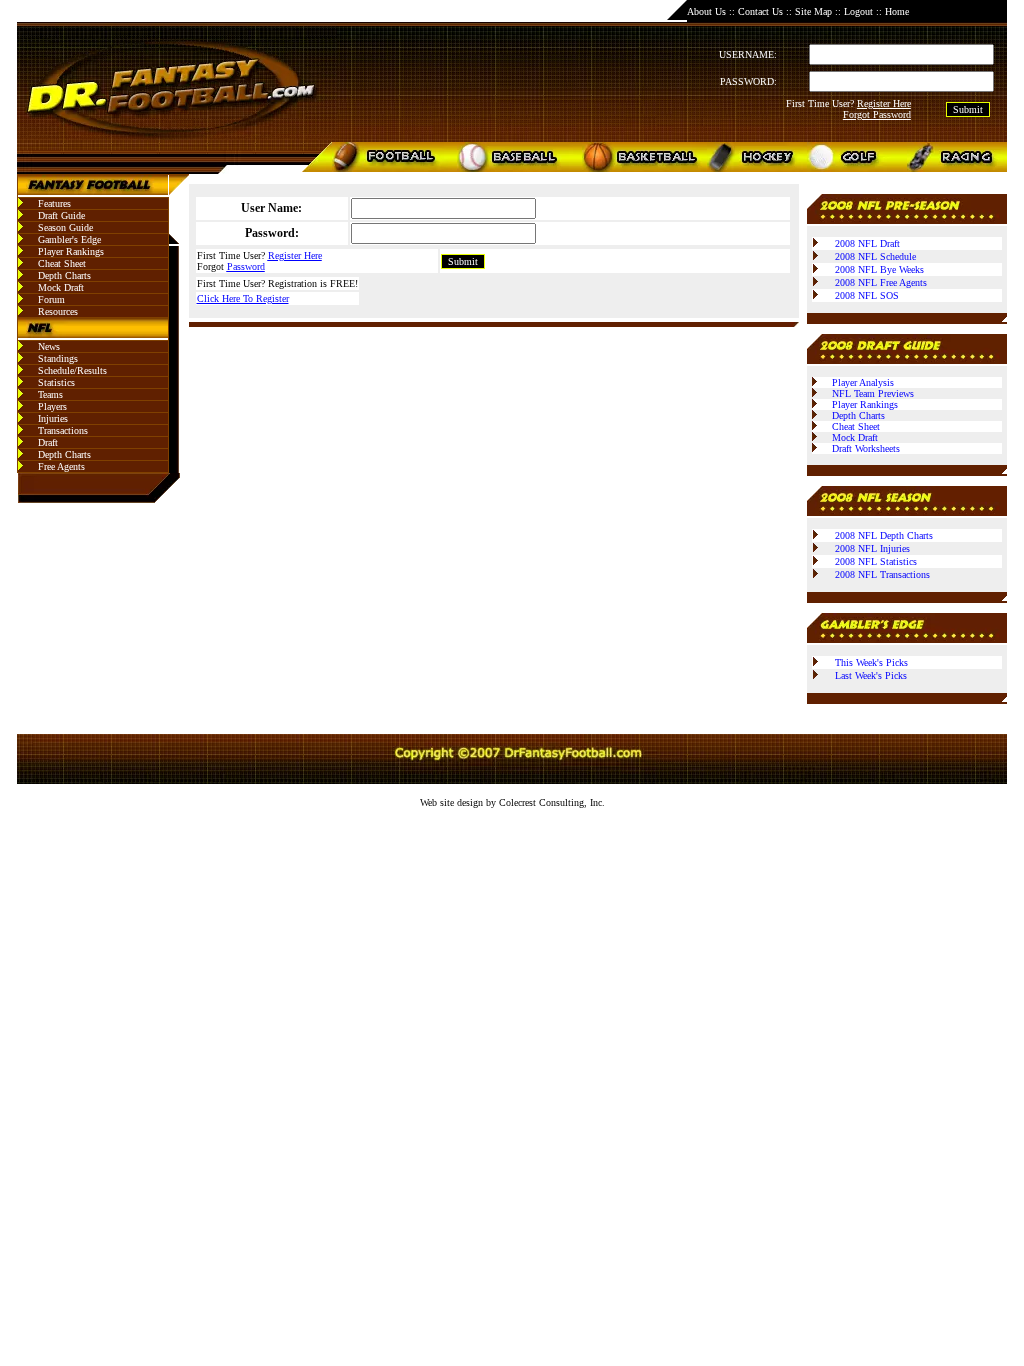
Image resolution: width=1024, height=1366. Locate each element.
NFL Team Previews (873, 393)
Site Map (813, 11)
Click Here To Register (243, 298)
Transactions (63, 430)
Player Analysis (863, 382)
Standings (58, 358)
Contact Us (760, 11)
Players (52, 406)
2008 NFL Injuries (872, 548)
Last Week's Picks (871, 675)
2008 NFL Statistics (876, 561)
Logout (858, 11)
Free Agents (61, 466)
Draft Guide (61, 215)
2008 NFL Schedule (875, 256)
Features (54, 203)
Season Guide (65, 227)
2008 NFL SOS (867, 295)
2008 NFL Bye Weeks (879, 269)
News (49, 346)
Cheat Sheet (62, 263)
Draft (48, 442)
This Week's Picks (871, 662)
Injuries (53, 418)
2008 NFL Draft (867, 243)
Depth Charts (64, 275)
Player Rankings (71, 251)
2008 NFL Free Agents (881, 282)
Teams (50, 394)
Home (897, 11)
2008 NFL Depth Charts (884, 535)
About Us (706, 11)
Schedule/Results (72, 370)
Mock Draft (61, 287)
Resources (58, 311)
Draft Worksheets (866, 448)
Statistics (56, 382)
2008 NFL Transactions (882, 574)
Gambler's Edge (69, 239)
